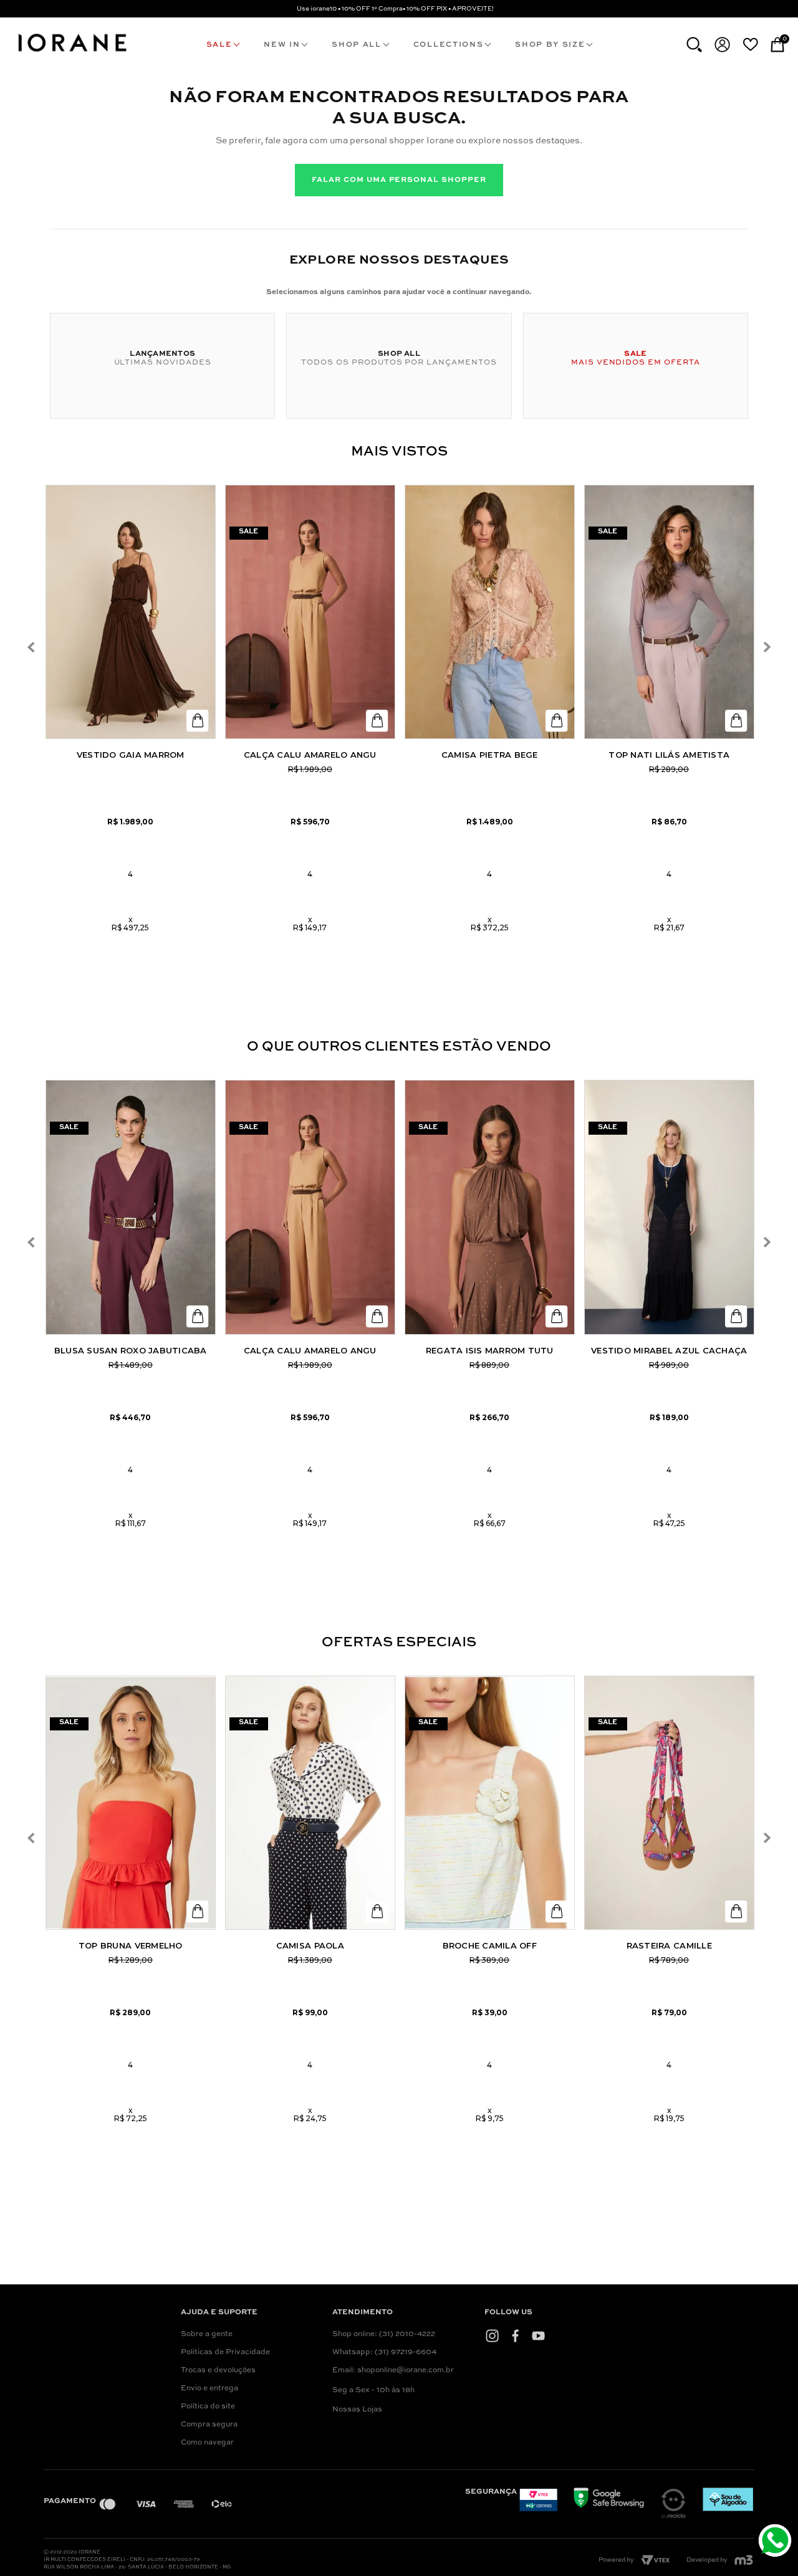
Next (767, 647)
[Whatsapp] (776, 2542)
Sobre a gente (207, 2334)
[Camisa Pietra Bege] (490, 612)
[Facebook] (515, 2336)
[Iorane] (72, 54)
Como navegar (207, 2443)
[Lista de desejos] (750, 44)
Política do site (208, 2407)
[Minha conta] (722, 45)
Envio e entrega (209, 2388)
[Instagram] (492, 2336)
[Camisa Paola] (310, 1803)
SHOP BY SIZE (550, 45)
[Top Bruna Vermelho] (131, 1803)
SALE (219, 45)
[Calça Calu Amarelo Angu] (310, 612)
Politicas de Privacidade (225, 2352)
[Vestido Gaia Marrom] (131, 612)
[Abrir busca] (694, 45)
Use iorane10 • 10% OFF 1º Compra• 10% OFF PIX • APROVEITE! (395, 9)
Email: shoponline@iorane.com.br (393, 2370)
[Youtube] (538, 2336)
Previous (31, 647)
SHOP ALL (356, 45)
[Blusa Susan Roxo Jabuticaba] (131, 1207)
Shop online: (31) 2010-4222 (384, 2334)
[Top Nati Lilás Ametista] (669, 612)
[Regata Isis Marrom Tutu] (490, 1207)
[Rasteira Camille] (669, 1803)
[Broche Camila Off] (490, 1803)
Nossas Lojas (357, 2410)
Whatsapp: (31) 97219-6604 (384, 2352)
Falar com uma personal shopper (399, 180)
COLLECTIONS (448, 45)
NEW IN (282, 45)
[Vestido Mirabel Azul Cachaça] (669, 1207)
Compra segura (209, 2425)
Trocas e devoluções (218, 2370)
